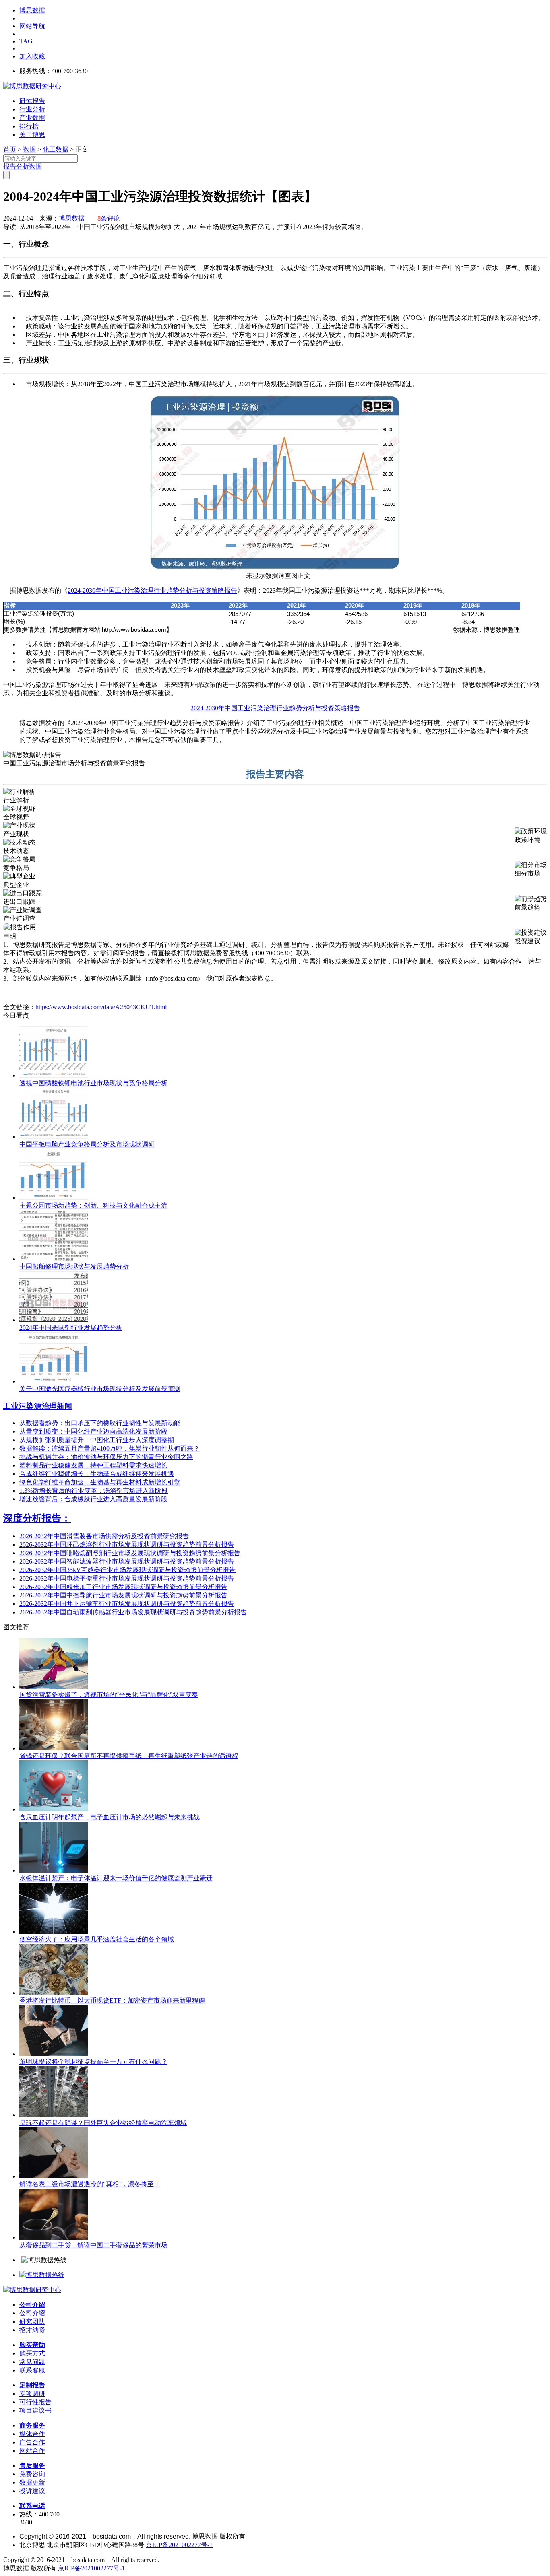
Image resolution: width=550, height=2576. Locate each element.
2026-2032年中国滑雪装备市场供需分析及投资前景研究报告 (104, 1536)
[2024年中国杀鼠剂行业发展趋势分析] (54, 1320)
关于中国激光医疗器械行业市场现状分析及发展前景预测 (100, 1389)
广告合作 (32, 2442)
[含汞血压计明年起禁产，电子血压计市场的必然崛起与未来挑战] (54, 1809)
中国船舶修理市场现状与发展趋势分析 (74, 1266)
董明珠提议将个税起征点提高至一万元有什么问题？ (93, 2062)
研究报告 (32, 101)
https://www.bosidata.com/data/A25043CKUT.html (101, 1007)
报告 (10, 166)
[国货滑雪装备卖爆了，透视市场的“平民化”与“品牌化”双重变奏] (54, 1687)
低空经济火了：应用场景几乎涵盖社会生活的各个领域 (97, 1939)
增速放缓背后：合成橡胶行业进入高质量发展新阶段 (93, 1499)
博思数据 (32, 10)
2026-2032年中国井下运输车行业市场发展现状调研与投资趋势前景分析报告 (127, 1604)
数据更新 (32, 2482)
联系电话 (32, 2506)
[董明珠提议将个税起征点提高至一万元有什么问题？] (54, 2054)
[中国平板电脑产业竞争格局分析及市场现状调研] (54, 1137)
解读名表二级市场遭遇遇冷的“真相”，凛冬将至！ (90, 2184)
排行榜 (29, 126)
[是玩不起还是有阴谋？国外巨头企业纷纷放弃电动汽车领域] (54, 2115)
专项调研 (32, 2394)
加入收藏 (32, 56)
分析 (23, 166)
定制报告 (32, 2385)
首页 (10, 149)
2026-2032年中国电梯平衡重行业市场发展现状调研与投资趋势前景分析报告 (127, 1578)
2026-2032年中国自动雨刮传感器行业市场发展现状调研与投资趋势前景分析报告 (133, 1612)
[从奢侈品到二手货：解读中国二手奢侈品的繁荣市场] (54, 2237)
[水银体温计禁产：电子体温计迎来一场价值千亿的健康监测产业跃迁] (54, 1870)
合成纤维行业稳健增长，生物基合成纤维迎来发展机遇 (97, 1474)
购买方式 (32, 2353)
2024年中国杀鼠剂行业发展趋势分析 (71, 1328)
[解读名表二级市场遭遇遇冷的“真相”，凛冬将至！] (54, 2176)
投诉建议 (32, 2491)
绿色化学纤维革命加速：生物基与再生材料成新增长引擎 (100, 1482)
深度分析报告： (37, 1518)
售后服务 (32, 2466)
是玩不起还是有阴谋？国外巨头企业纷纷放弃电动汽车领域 (103, 2123)
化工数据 (56, 149)
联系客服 (32, 2370)
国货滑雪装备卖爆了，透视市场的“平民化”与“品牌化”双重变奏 (109, 1695)
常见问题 (32, 2362)
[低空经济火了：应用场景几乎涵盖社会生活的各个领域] (54, 1932)
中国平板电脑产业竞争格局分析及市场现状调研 (87, 1144)
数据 (29, 149)
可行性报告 (35, 2402)
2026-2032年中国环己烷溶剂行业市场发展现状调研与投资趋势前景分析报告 (127, 1545)
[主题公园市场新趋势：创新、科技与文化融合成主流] (54, 1198)
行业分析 (32, 109)
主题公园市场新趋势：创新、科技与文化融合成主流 (93, 1205)
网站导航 (32, 26)
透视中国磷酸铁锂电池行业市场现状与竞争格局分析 (93, 1083)
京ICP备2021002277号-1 (179, 2545)
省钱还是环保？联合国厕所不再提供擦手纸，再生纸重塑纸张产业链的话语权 (129, 1756)
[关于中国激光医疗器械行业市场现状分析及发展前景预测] (54, 1381)
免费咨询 (32, 2474)
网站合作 (32, 2451)
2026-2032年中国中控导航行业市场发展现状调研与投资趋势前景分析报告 (123, 1595)
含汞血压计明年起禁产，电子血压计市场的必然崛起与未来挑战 (110, 1817)
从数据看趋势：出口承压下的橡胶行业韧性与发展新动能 (100, 1423)
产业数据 (32, 118)
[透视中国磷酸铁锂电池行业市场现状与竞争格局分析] (54, 1075)
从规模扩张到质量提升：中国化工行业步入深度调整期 (97, 1440)
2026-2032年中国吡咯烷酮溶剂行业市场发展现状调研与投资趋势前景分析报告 (130, 1553)
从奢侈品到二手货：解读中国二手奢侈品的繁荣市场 (93, 2245)
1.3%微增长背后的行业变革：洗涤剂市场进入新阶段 (94, 1491)
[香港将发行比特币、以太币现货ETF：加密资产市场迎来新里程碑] (54, 1993)
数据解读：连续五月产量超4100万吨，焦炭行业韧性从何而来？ (110, 1448)
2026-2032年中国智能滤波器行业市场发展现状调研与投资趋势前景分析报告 (127, 1561)
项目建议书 (35, 2410)
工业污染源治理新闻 (38, 1406)
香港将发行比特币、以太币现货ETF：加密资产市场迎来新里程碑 (112, 2000)
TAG (26, 41)
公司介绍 (32, 2305)
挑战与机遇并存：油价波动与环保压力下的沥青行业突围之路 (106, 1457)
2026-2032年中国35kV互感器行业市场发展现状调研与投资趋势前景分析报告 (127, 1570)
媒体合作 (32, 2434)
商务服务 (32, 2425)
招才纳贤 (32, 2330)
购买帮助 (32, 2345)
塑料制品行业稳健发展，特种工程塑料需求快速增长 (93, 1465)
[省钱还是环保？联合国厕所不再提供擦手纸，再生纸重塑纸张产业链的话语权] (54, 1748)
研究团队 (32, 2321)
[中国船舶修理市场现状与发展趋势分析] (54, 1259)
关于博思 (32, 135)
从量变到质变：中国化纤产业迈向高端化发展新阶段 (93, 1431)
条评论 (109, 218)
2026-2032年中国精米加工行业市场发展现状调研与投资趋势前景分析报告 (123, 1587)
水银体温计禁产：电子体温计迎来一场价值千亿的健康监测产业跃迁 (116, 1878)
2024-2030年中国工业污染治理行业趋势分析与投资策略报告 (152, 590)
